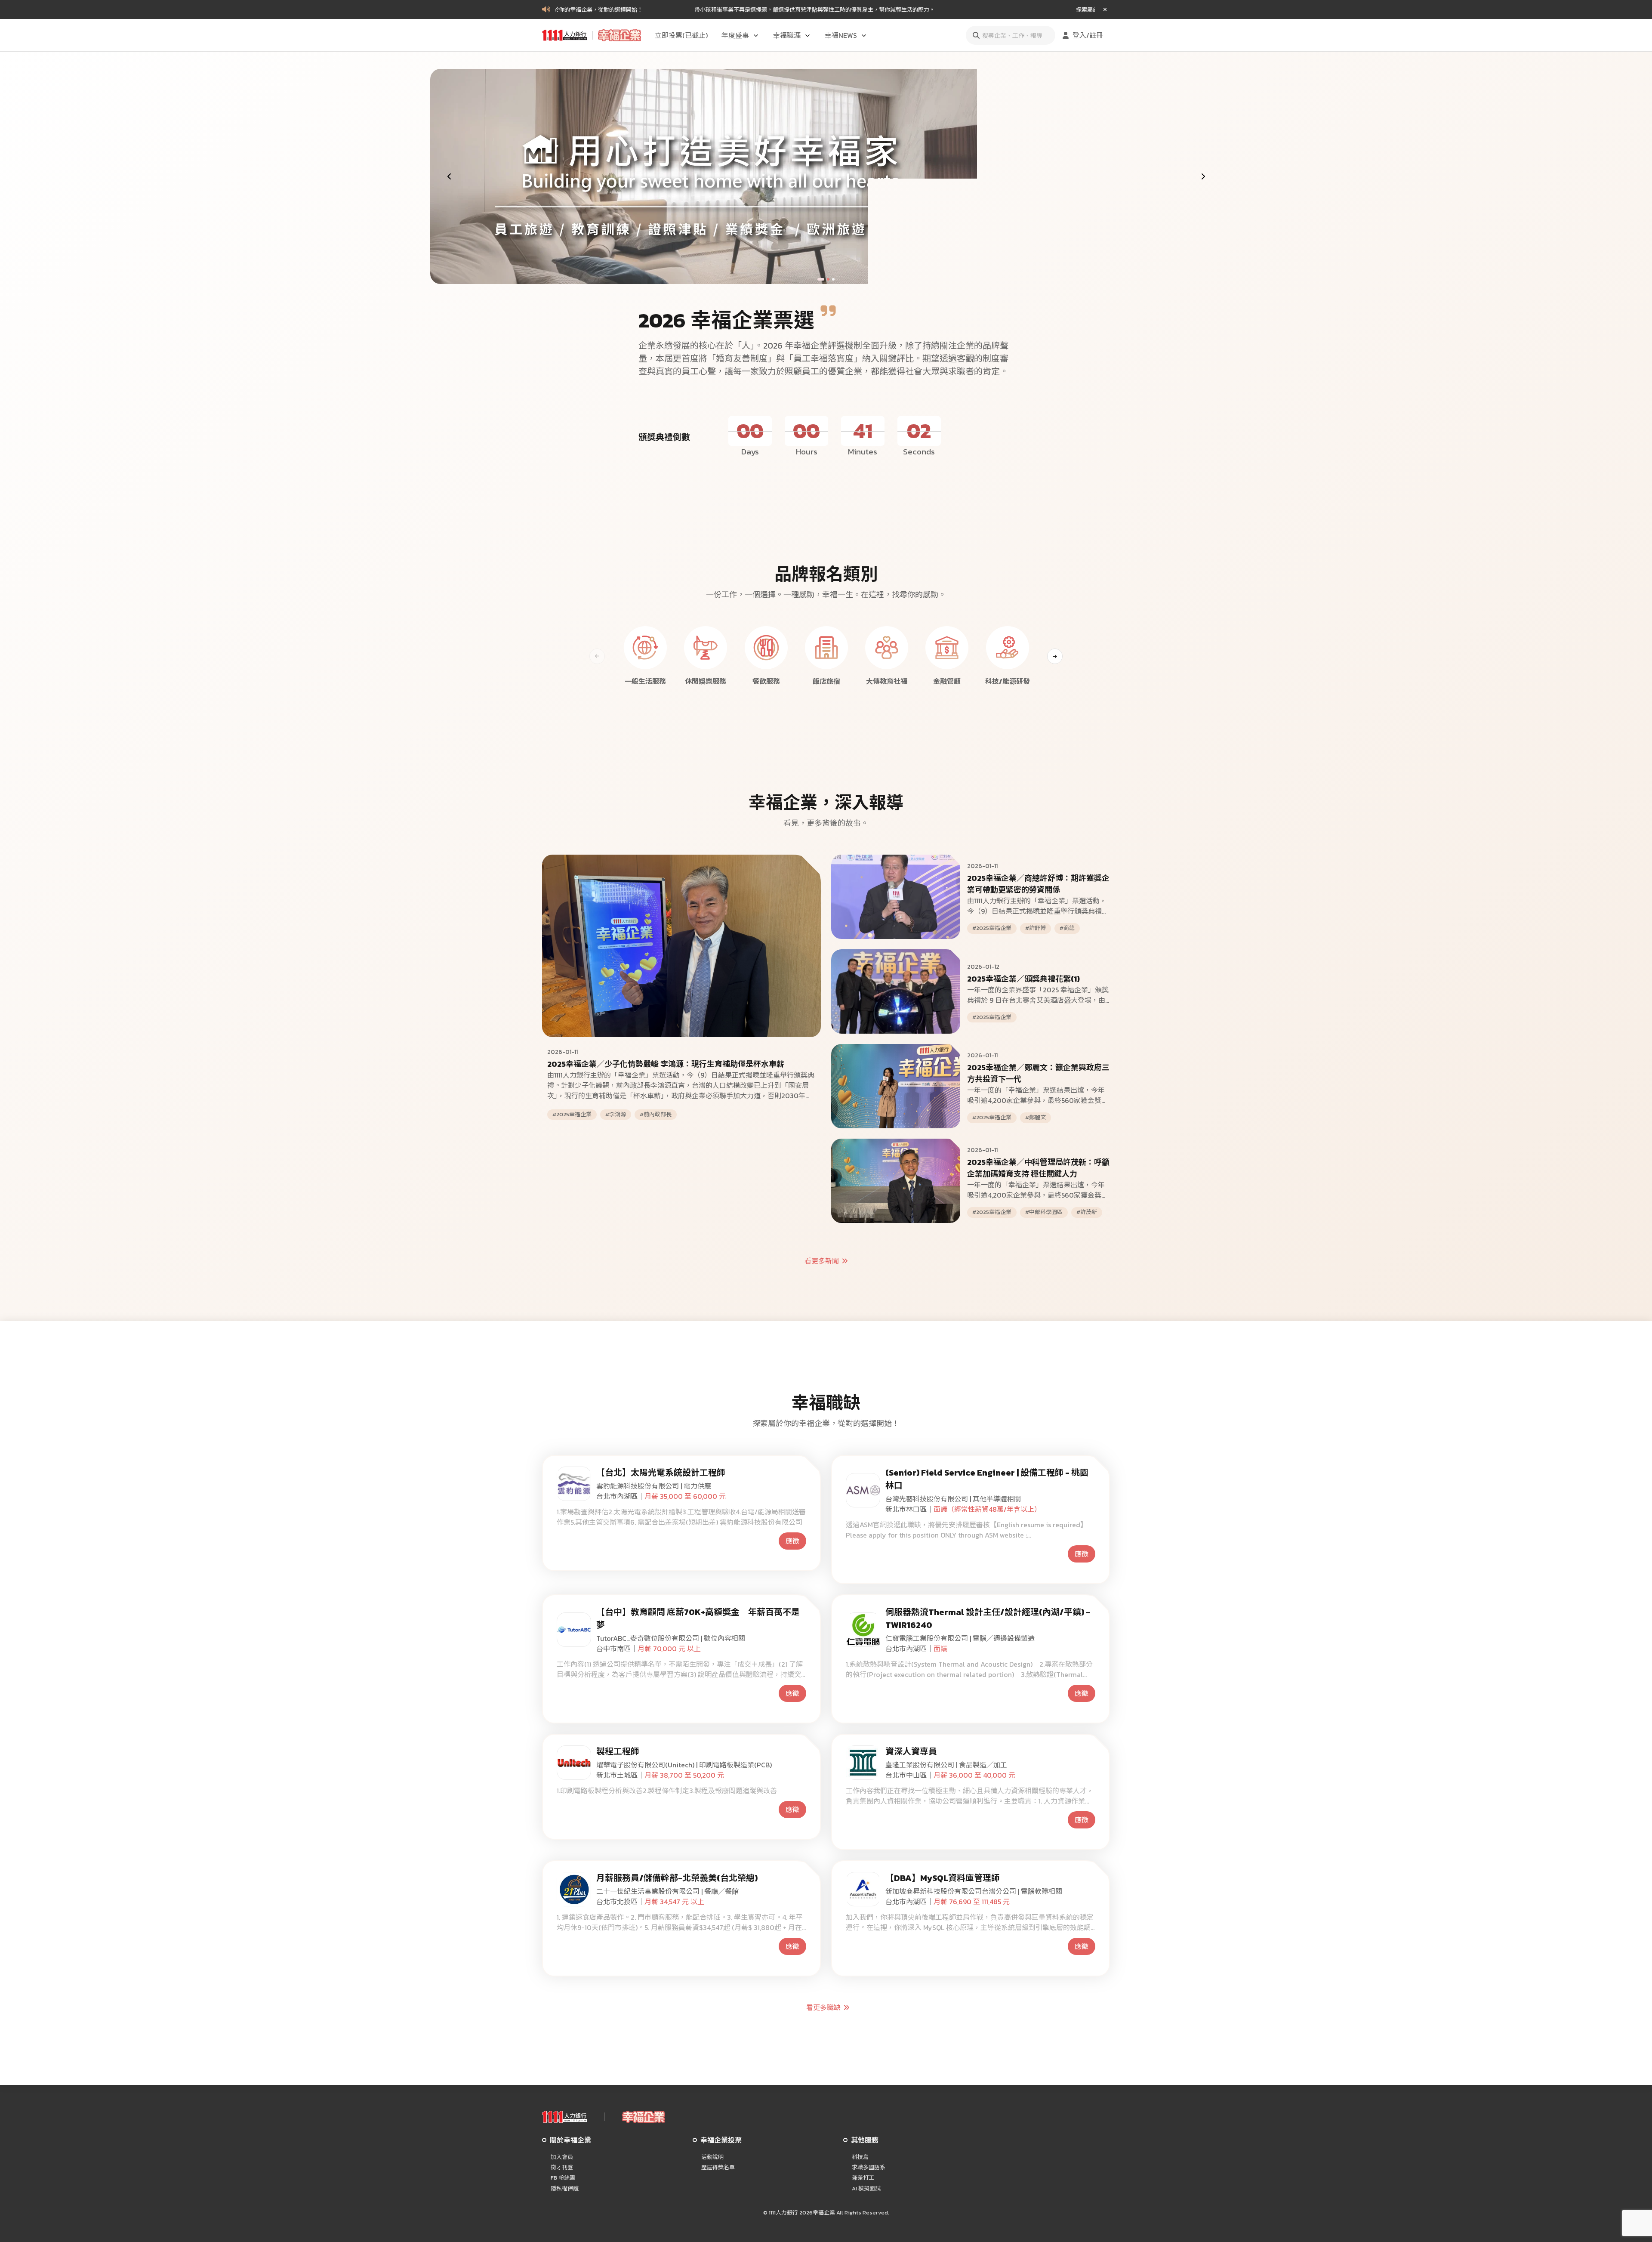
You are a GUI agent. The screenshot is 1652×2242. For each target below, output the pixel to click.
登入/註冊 (1088, 35)
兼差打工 (863, 2178)
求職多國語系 (869, 2168)
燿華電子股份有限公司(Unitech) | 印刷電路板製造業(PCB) (684, 1765)
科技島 (860, 2157)
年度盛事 (735, 35)
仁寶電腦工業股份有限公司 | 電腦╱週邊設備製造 (960, 1638)
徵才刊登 (562, 2168)
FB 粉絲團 (563, 2178)
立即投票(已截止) (681, 35)
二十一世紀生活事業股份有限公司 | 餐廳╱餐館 (667, 1891)
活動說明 (712, 2157)
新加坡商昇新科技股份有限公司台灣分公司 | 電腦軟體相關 (974, 1891)
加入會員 (562, 2157)
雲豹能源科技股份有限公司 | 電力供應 (654, 1486)
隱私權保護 (565, 2189)
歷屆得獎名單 (718, 2168)
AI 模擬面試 (866, 2189)
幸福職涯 (787, 35)
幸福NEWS (841, 35)
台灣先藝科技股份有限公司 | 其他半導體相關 (953, 1499)
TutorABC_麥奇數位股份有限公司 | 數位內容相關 (671, 1638)
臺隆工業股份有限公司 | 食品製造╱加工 (946, 1765)
